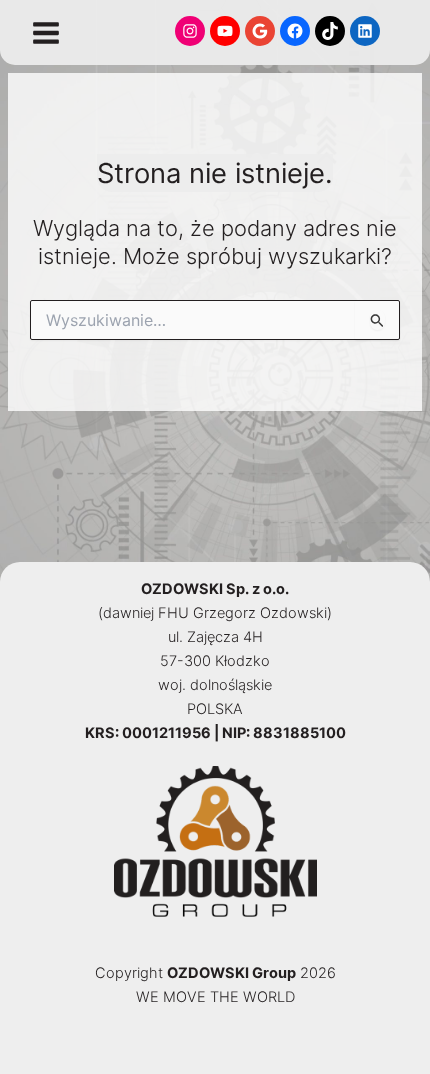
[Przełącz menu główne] (46, 33)
